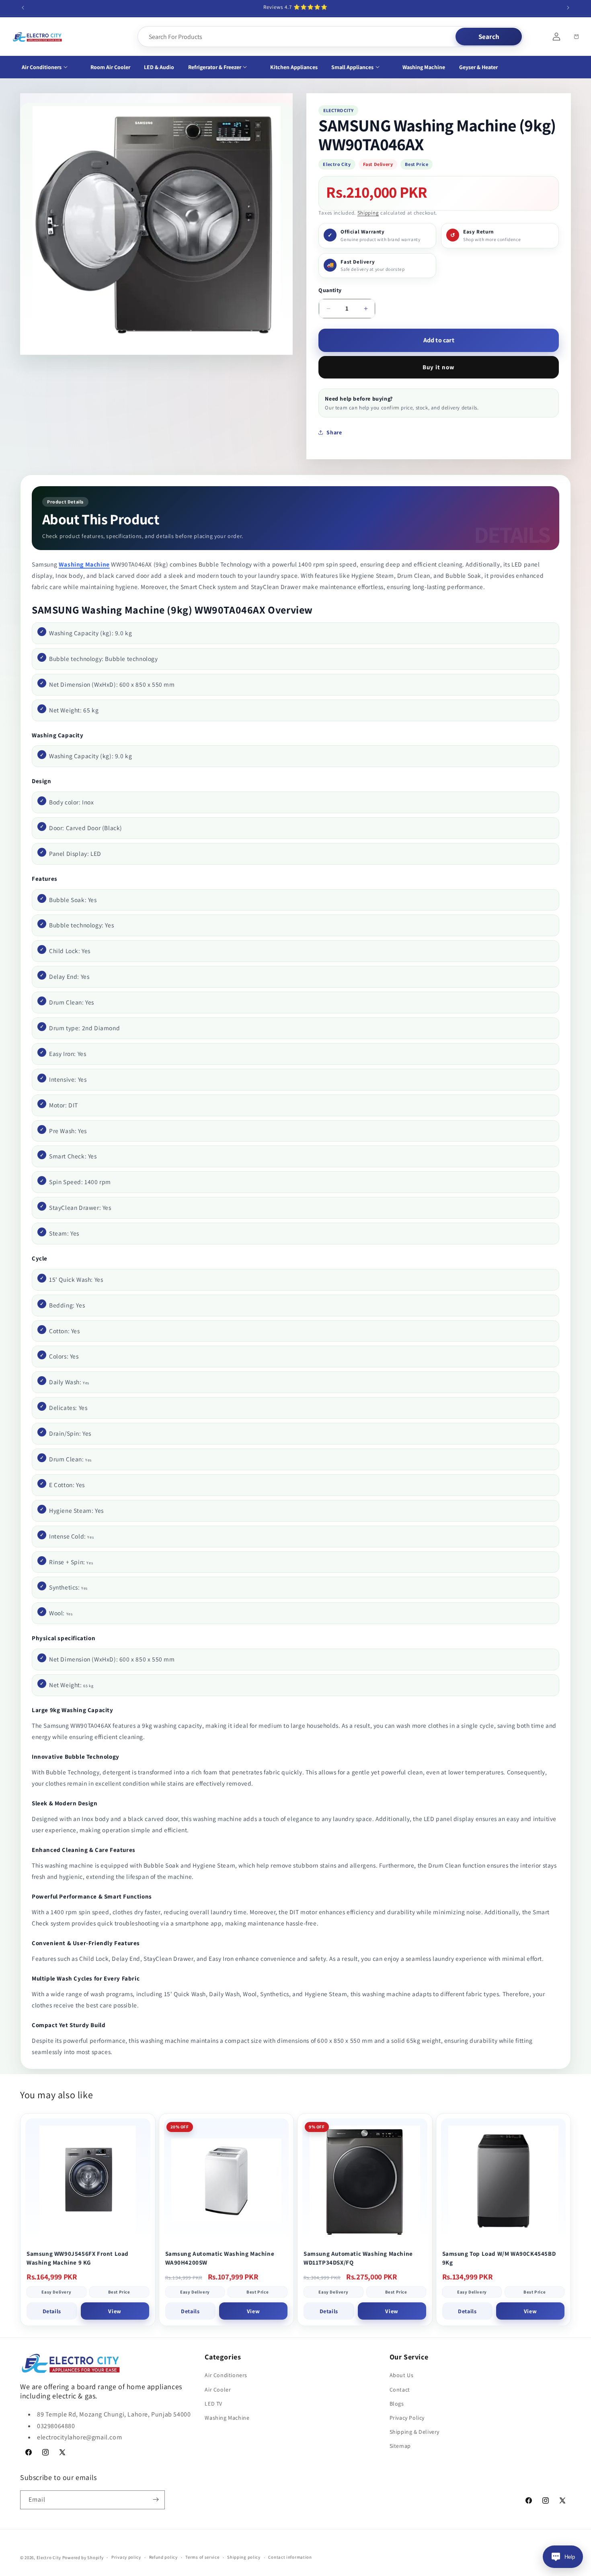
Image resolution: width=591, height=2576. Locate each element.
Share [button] (334, 432)
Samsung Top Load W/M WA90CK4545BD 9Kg (499, 2258)
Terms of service (202, 2558)
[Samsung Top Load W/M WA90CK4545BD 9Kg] (504, 2181)
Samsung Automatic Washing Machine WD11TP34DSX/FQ (358, 2258)
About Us (402, 2375)
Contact (400, 2390)
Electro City (49, 2558)
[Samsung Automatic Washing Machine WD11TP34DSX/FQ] (365, 2181)
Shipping (368, 213)
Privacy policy (126, 2558)
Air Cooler (218, 2390)
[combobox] (297, 37)
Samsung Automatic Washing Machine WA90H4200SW (220, 2258)
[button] (49, 67)
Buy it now (439, 367)
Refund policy (163, 2558)
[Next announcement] (568, 8)
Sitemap (400, 2446)
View (115, 2311)
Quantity (330, 290)
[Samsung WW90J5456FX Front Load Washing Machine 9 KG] (88, 2181)
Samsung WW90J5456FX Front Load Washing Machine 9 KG (78, 2258)
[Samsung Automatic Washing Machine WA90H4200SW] (227, 2181)
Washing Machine (84, 564)
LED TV (213, 2404)
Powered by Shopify (83, 2558)
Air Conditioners (226, 2375)
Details (52, 2311)
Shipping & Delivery (415, 2432)
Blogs (397, 2404)
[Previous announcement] (23, 8)
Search (489, 37)
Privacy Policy (407, 2418)
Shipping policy (244, 2558)
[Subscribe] (156, 2499)
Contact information (290, 2558)
